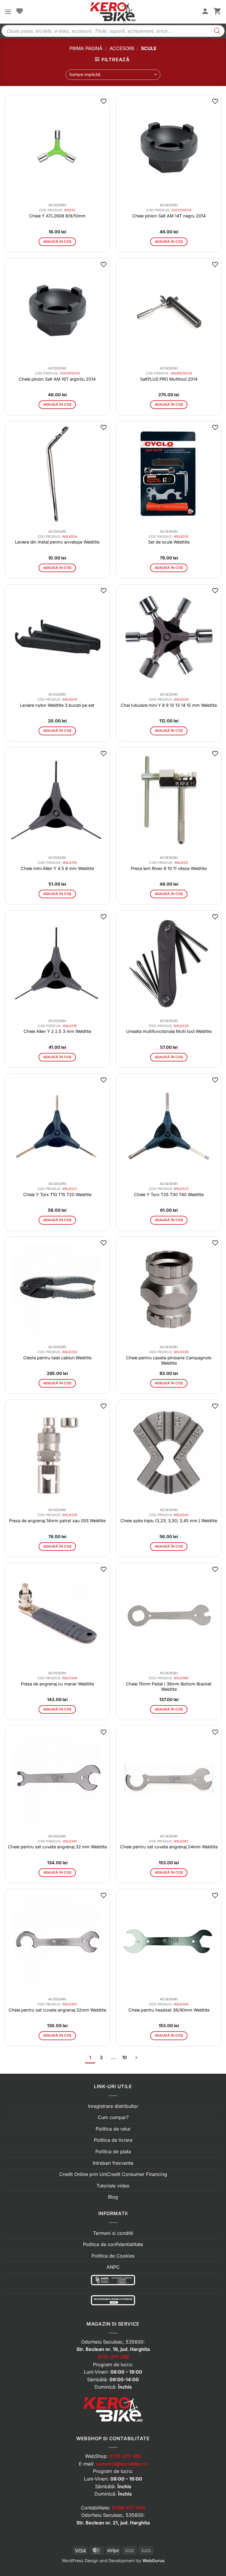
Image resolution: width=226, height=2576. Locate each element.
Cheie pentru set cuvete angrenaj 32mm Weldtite (57, 2010)
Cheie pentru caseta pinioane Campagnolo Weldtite (169, 1360)
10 (124, 2058)
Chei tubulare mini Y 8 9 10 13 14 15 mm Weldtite (169, 705)
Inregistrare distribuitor (113, 2106)
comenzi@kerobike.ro (122, 2464)
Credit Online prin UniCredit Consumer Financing (113, 2174)
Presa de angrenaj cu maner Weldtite (57, 1684)
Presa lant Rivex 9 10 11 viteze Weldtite (169, 868)
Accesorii (122, 48)
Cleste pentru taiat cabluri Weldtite (57, 1358)
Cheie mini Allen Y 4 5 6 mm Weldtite (57, 868)
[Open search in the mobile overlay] (113, 31)
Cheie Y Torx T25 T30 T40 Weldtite (169, 1194)
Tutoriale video (113, 2186)
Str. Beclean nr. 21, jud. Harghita (113, 2523)
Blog (113, 2197)
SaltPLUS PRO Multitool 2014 (169, 379)
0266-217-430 (128, 2508)
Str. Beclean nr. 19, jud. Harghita (113, 2349)
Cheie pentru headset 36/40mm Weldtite (169, 2010)
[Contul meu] (205, 12)
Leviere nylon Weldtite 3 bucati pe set (57, 705)
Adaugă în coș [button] (57, 242)
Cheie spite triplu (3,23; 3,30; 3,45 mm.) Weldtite (169, 1521)
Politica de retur (113, 2129)
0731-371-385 (125, 2456)
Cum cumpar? (113, 2117)
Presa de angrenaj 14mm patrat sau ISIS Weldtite (57, 1521)
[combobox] (113, 75)
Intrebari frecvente (113, 2163)
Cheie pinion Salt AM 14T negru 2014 (169, 216)
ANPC (113, 2267)
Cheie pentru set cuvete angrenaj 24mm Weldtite (169, 1847)
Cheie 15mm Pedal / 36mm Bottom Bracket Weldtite (169, 1686)
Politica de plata (113, 2151)
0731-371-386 (113, 2357)
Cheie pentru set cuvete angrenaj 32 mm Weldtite (57, 1847)
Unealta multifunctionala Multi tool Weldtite (169, 1031)
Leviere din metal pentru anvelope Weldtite (57, 542)
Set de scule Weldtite (169, 542)
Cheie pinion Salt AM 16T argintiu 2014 (57, 379)
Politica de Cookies (113, 2256)
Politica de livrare (113, 2140)
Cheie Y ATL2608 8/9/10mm (57, 216)
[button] (8, 12)
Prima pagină (86, 48)
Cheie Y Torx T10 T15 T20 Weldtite (57, 1194)
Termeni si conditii (113, 2233)
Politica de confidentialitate (113, 2244)
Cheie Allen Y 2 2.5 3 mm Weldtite (57, 1031)
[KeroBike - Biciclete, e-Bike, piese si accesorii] (113, 12)
